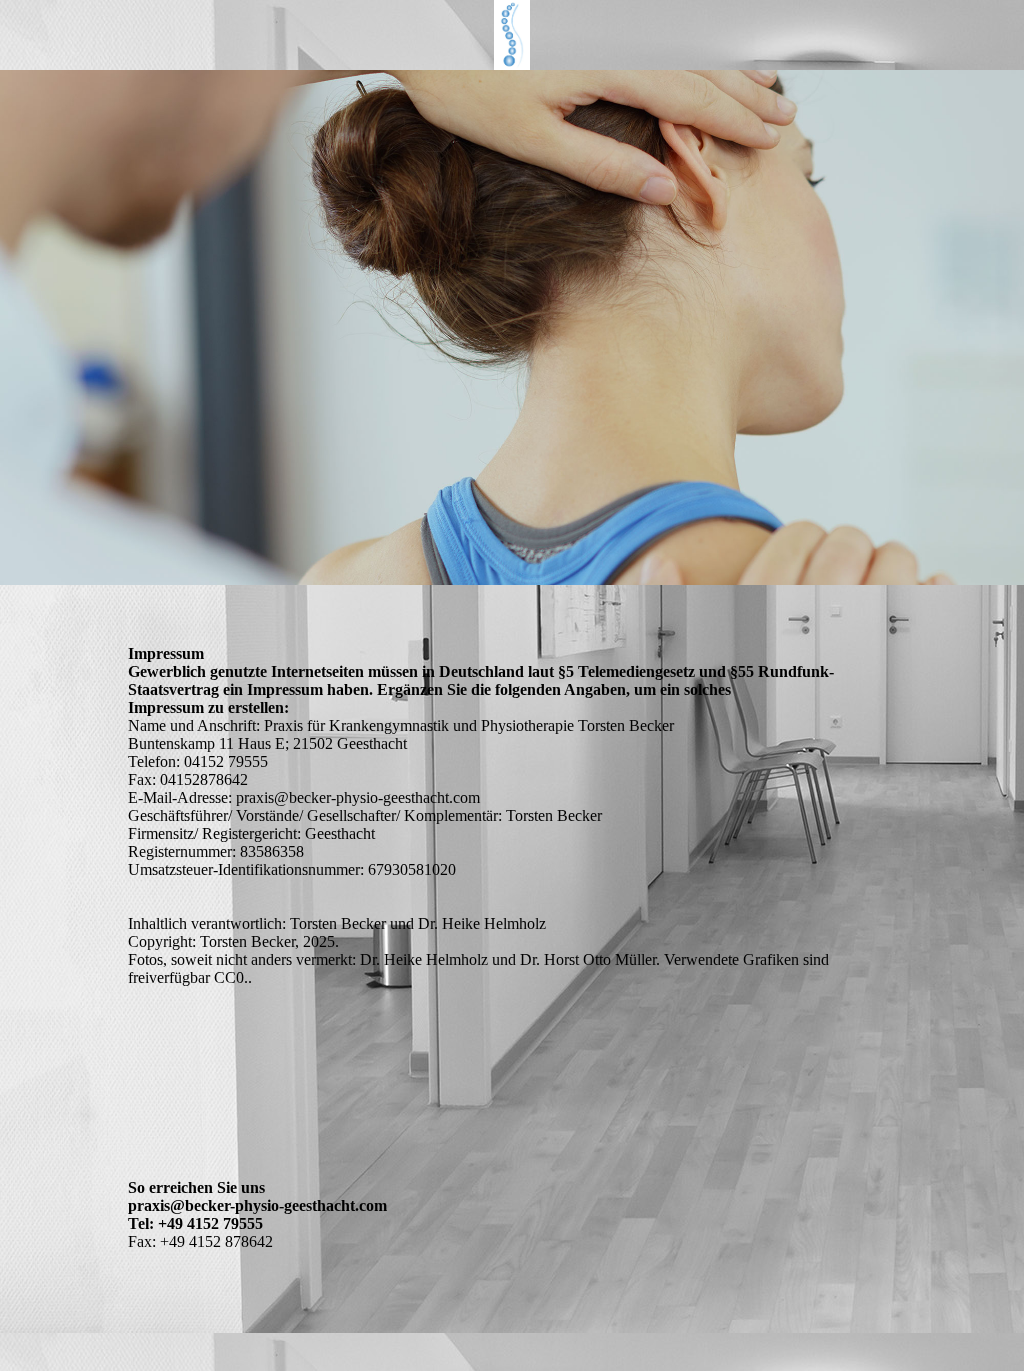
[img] (512, 35)
